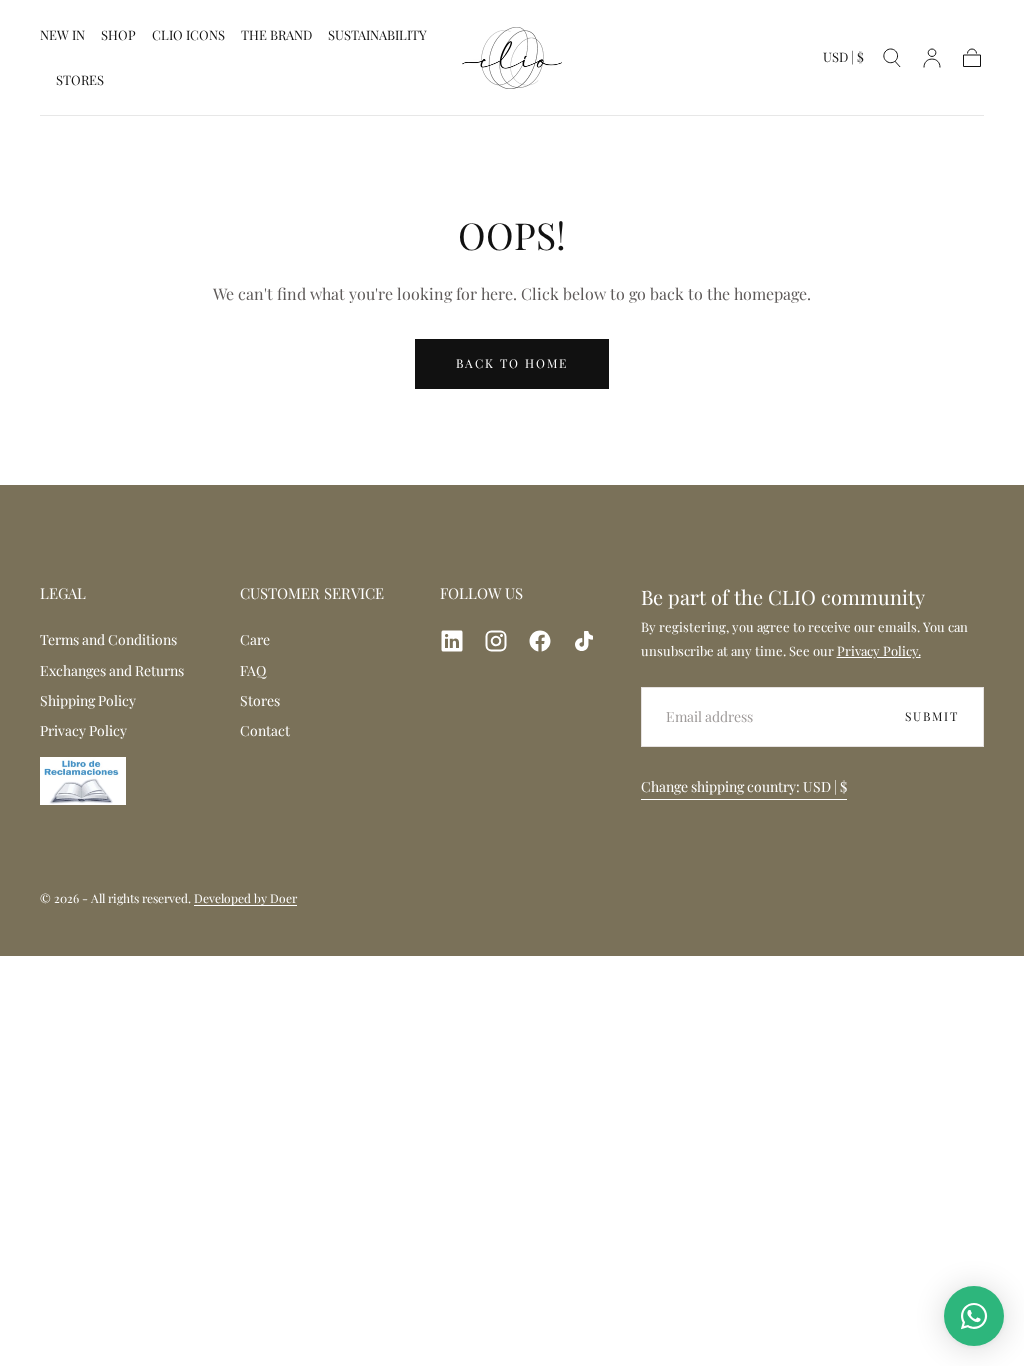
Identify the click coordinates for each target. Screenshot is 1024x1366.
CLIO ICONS (188, 35)
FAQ (253, 670)
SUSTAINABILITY (377, 35)
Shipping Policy (88, 700)
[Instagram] (496, 641)
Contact (265, 730)
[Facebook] (540, 641)
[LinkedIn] (452, 641)
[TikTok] (584, 641)
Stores (260, 700)
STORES (80, 80)
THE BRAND (276, 35)
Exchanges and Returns (112, 670)
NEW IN (62, 35)
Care (255, 639)
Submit (932, 716)
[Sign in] (932, 58)
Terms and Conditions (108, 639)
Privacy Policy (83, 730)
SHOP (118, 35)
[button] (843, 61)
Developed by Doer (245, 898)
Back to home (512, 363)
